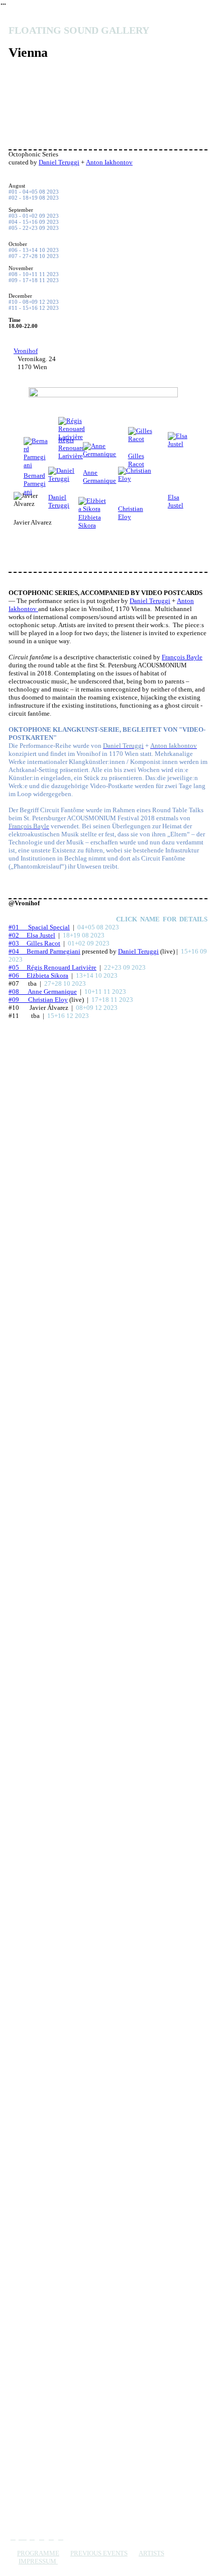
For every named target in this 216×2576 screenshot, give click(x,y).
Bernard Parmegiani (53, 951)
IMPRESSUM (38, 2561)
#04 (18, 951)
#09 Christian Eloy (38, 1000)
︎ (42, 2537)
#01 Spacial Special (39, 927)
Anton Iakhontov (109, 162)
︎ (51, 2537)
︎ (13, 2537)
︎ (61, 2537)
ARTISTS (151, 2553)
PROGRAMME (38, 2553)
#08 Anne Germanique (43, 992)
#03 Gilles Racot (34, 943)
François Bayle (182, 657)
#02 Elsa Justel (32, 935)
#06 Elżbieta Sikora (38, 975)
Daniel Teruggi (59, 162)
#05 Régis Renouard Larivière (52, 967)
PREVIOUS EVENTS (99, 2553)
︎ (23, 2537)
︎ (32, 2537)
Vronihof (26, 351)
